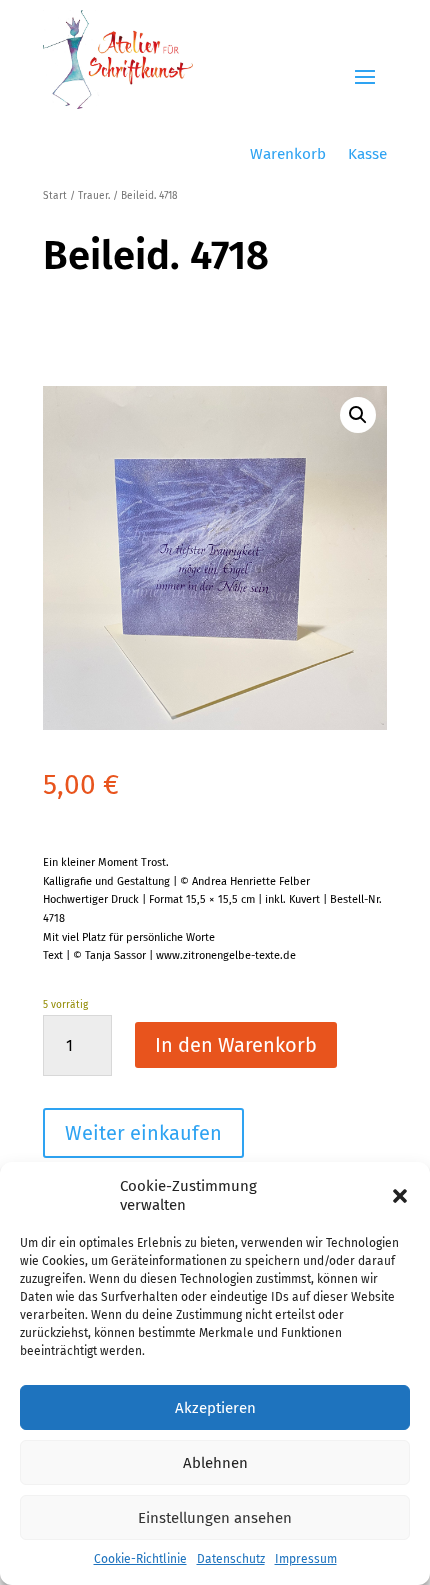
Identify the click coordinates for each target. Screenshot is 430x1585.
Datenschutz (231, 1559)
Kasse (367, 155)
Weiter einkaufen (143, 1133)
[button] (400, 1196)
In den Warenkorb (236, 1045)
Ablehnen (215, 1463)
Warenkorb (288, 155)
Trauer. (94, 196)
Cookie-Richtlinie (140, 1559)
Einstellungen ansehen (215, 1518)
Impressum (306, 1559)
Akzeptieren (215, 1408)
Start (55, 196)
